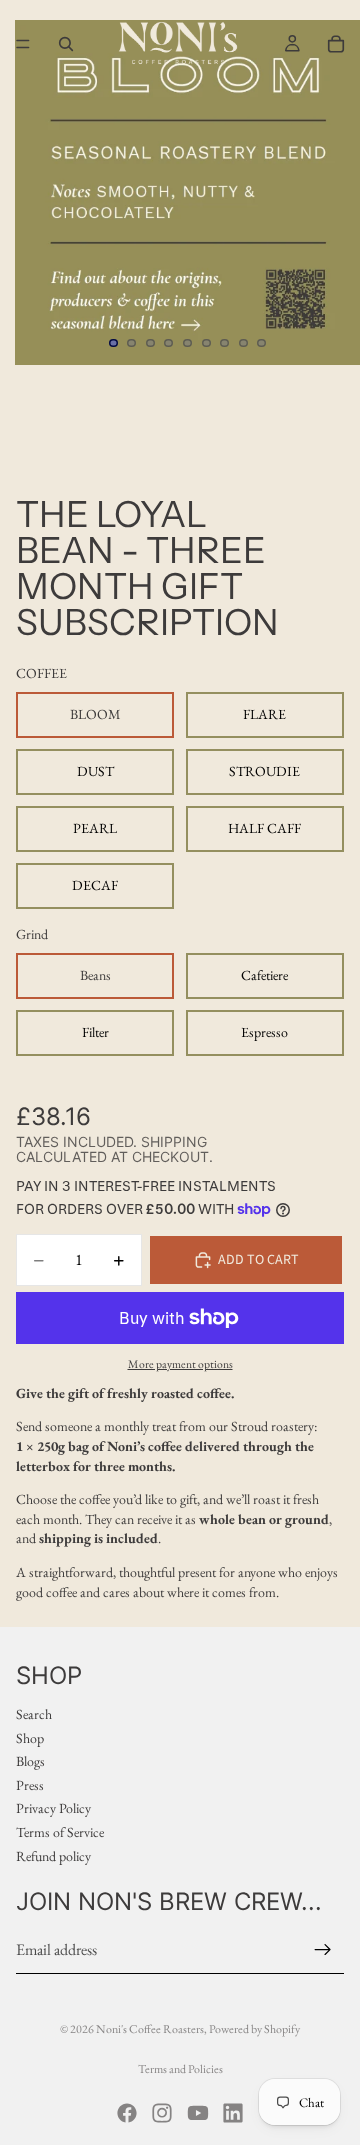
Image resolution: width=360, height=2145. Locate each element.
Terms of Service (60, 1832)
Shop (30, 1738)
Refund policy (53, 1856)
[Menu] (23, 44)
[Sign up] (323, 1950)
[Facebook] (127, 2113)
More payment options (180, 1363)
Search (34, 1714)
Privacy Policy (53, 1809)
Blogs (30, 1762)
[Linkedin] (233, 2113)
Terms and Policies (180, 2069)
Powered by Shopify (254, 2029)
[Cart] (336, 44)
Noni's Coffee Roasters (150, 2029)
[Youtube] (198, 2113)
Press (30, 1785)
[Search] (66, 44)
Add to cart (258, 1260)
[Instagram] (162, 2113)
